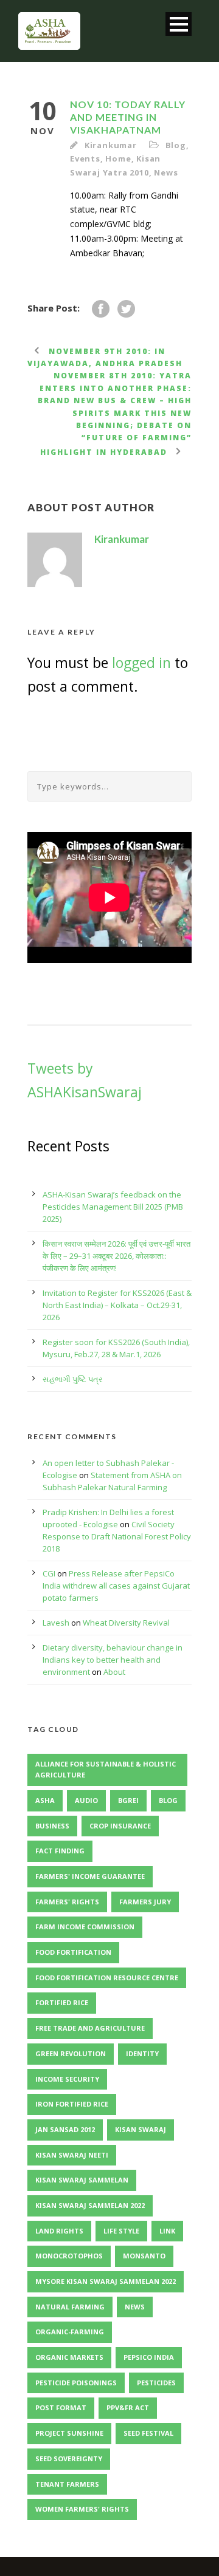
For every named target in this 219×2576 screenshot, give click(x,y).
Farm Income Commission (85, 1927)
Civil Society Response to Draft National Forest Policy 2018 (117, 1536)
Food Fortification (73, 1952)
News (166, 172)
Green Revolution (71, 2053)
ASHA (45, 1800)
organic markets (69, 2357)
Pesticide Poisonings (76, 2383)
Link (167, 2231)
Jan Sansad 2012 (65, 2129)
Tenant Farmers (67, 2484)
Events (85, 158)
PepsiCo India (149, 2357)
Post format (61, 2407)
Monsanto (144, 2256)
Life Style (121, 2231)
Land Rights (59, 2231)
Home (118, 158)
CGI (49, 1573)
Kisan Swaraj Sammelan (82, 2180)
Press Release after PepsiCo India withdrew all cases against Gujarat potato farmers (116, 1586)
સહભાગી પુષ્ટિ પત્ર (73, 1379)
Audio (86, 1800)
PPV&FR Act (128, 2407)
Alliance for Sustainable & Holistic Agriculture (106, 1770)
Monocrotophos (69, 2256)
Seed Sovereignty (69, 2458)
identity (142, 2053)
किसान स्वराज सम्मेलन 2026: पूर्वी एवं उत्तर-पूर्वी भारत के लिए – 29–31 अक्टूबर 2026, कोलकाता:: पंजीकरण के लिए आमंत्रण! (116, 1256)
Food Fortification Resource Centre (107, 1978)
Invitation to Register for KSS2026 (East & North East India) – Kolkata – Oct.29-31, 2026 (117, 1305)
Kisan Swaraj (141, 2129)
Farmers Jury (145, 1902)
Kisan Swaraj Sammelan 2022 (90, 2205)
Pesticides (156, 2383)
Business (52, 1826)
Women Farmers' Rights (82, 2509)
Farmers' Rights (67, 1902)
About (114, 1672)
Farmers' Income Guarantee (90, 1876)
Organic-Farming (70, 2332)
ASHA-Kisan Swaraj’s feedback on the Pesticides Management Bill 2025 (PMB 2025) (113, 1207)
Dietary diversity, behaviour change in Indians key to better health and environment (113, 1660)
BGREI (128, 1800)
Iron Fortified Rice (72, 2104)
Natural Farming (70, 2307)
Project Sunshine (69, 2433)
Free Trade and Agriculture (90, 2028)
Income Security (67, 2079)
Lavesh (56, 1623)
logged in (141, 663)
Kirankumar (111, 145)
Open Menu (179, 24)
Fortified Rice (62, 2002)
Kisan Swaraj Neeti (72, 2155)
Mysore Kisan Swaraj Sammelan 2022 (106, 2281)
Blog (176, 145)
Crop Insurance (120, 1826)
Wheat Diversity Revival (126, 1623)
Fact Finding (60, 1851)
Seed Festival (148, 2433)
